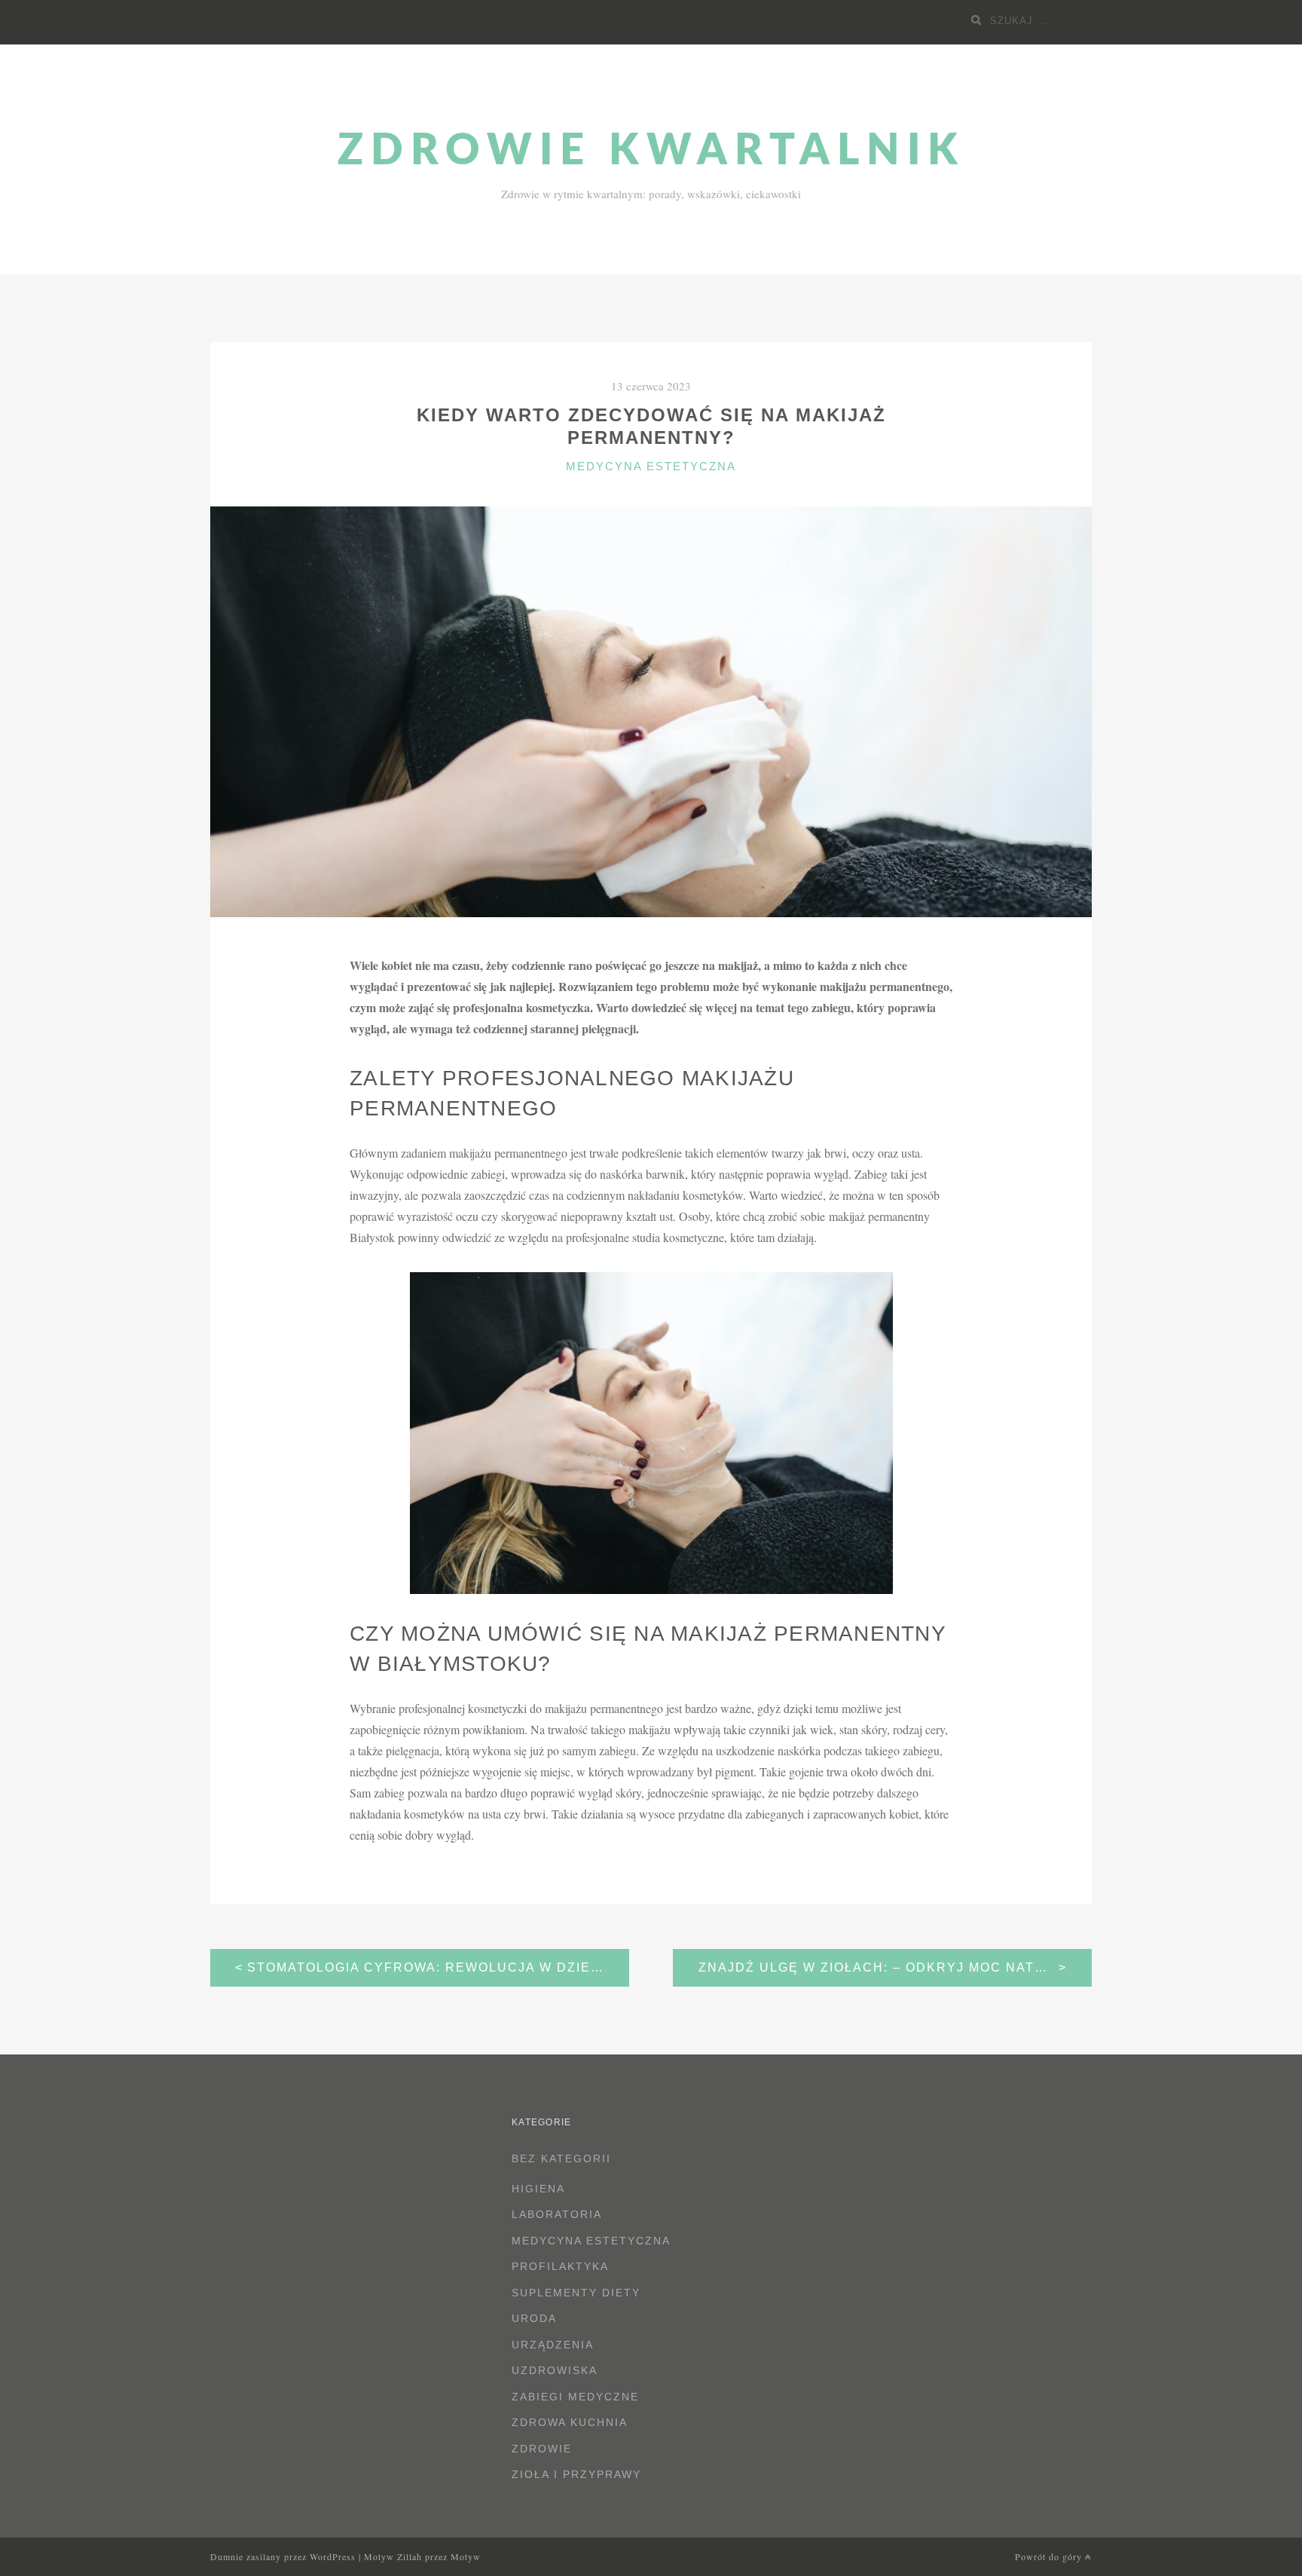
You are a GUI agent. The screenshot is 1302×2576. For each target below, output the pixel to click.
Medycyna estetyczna (651, 466)
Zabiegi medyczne (575, 2397)
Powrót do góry (1050, 2556)
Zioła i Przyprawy (576, 2474)
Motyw (466, 2556)
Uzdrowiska (555, 2370)
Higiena (538, 2189)
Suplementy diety (576, 2293)
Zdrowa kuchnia (570, 2422)
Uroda (534, 2318)
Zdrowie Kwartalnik (651, 151)
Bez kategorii (561, 2158)
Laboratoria (557, 2214)
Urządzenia (553, 2345)
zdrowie (542, 2449)
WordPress (333, 2556)
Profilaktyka (560, 2266)
